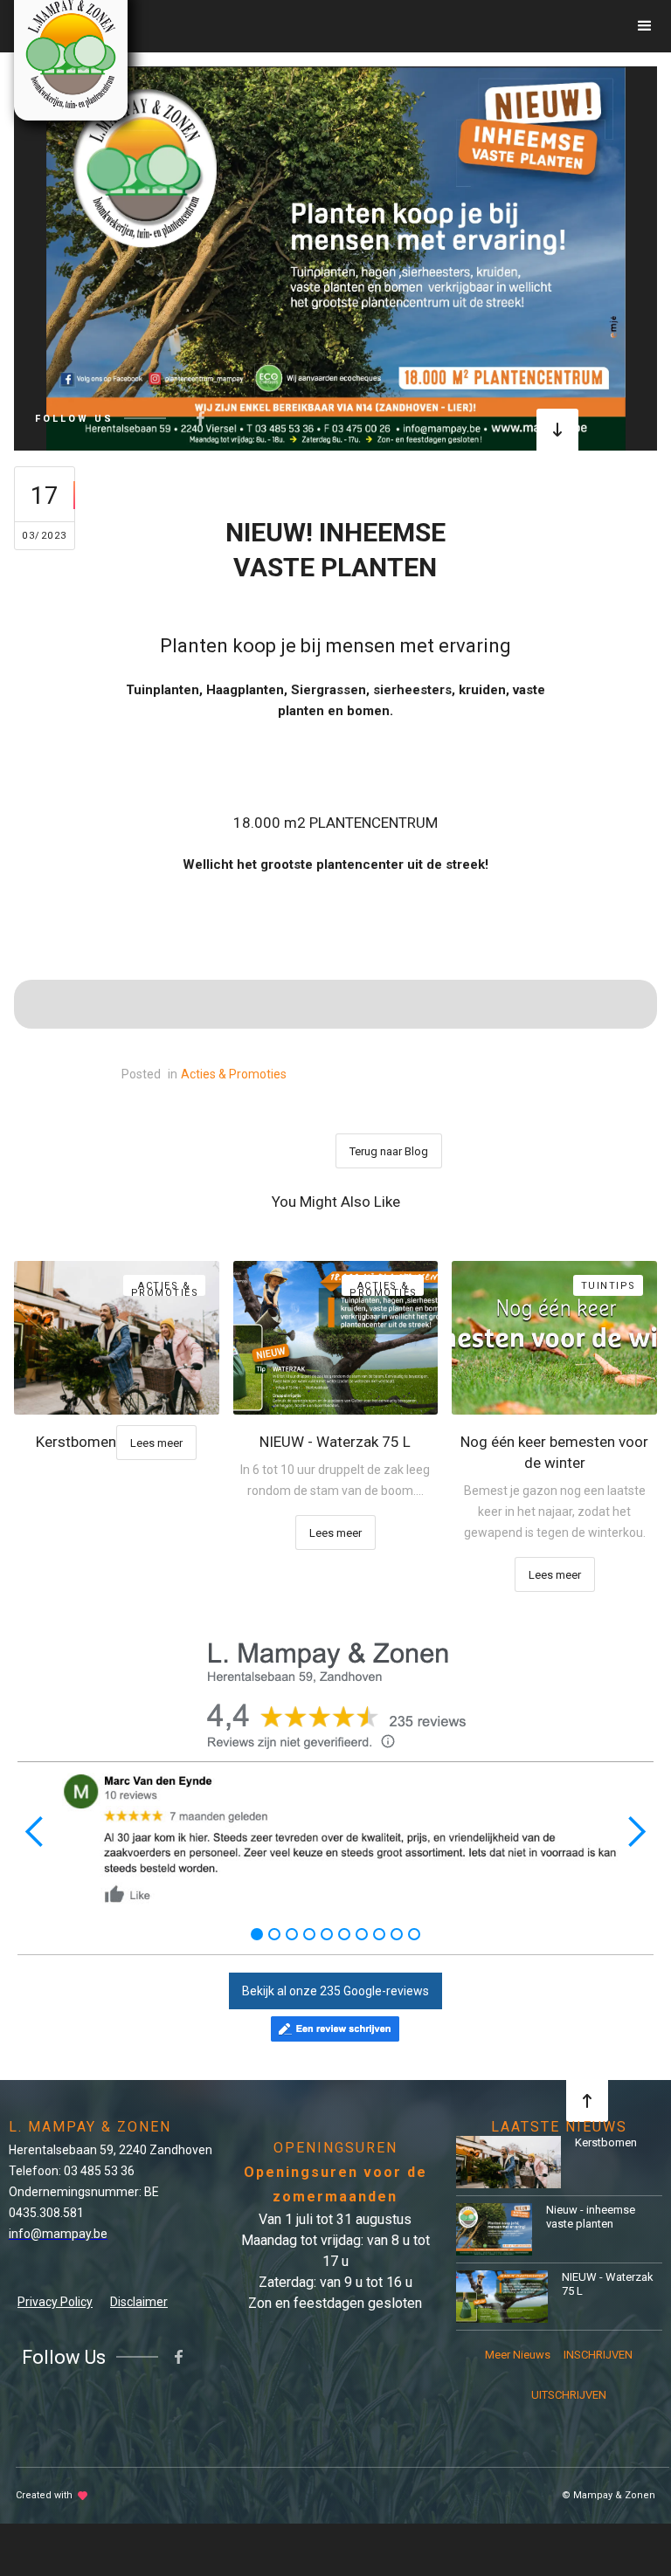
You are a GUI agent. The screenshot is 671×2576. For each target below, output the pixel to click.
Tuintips (609, 1286)
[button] (645, 26)
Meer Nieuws (518, 2355)
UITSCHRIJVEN (566, 2395)
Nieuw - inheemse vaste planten (591, 2217)
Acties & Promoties (234, 1074)
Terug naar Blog (389, 1151)
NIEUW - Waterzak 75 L (608, 2284)
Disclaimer (139, 2302)
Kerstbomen (606, 2142)
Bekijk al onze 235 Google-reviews (335, 1991)
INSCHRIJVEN (598, 2355)
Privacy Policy (55, 2302)
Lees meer (156, 1443)
